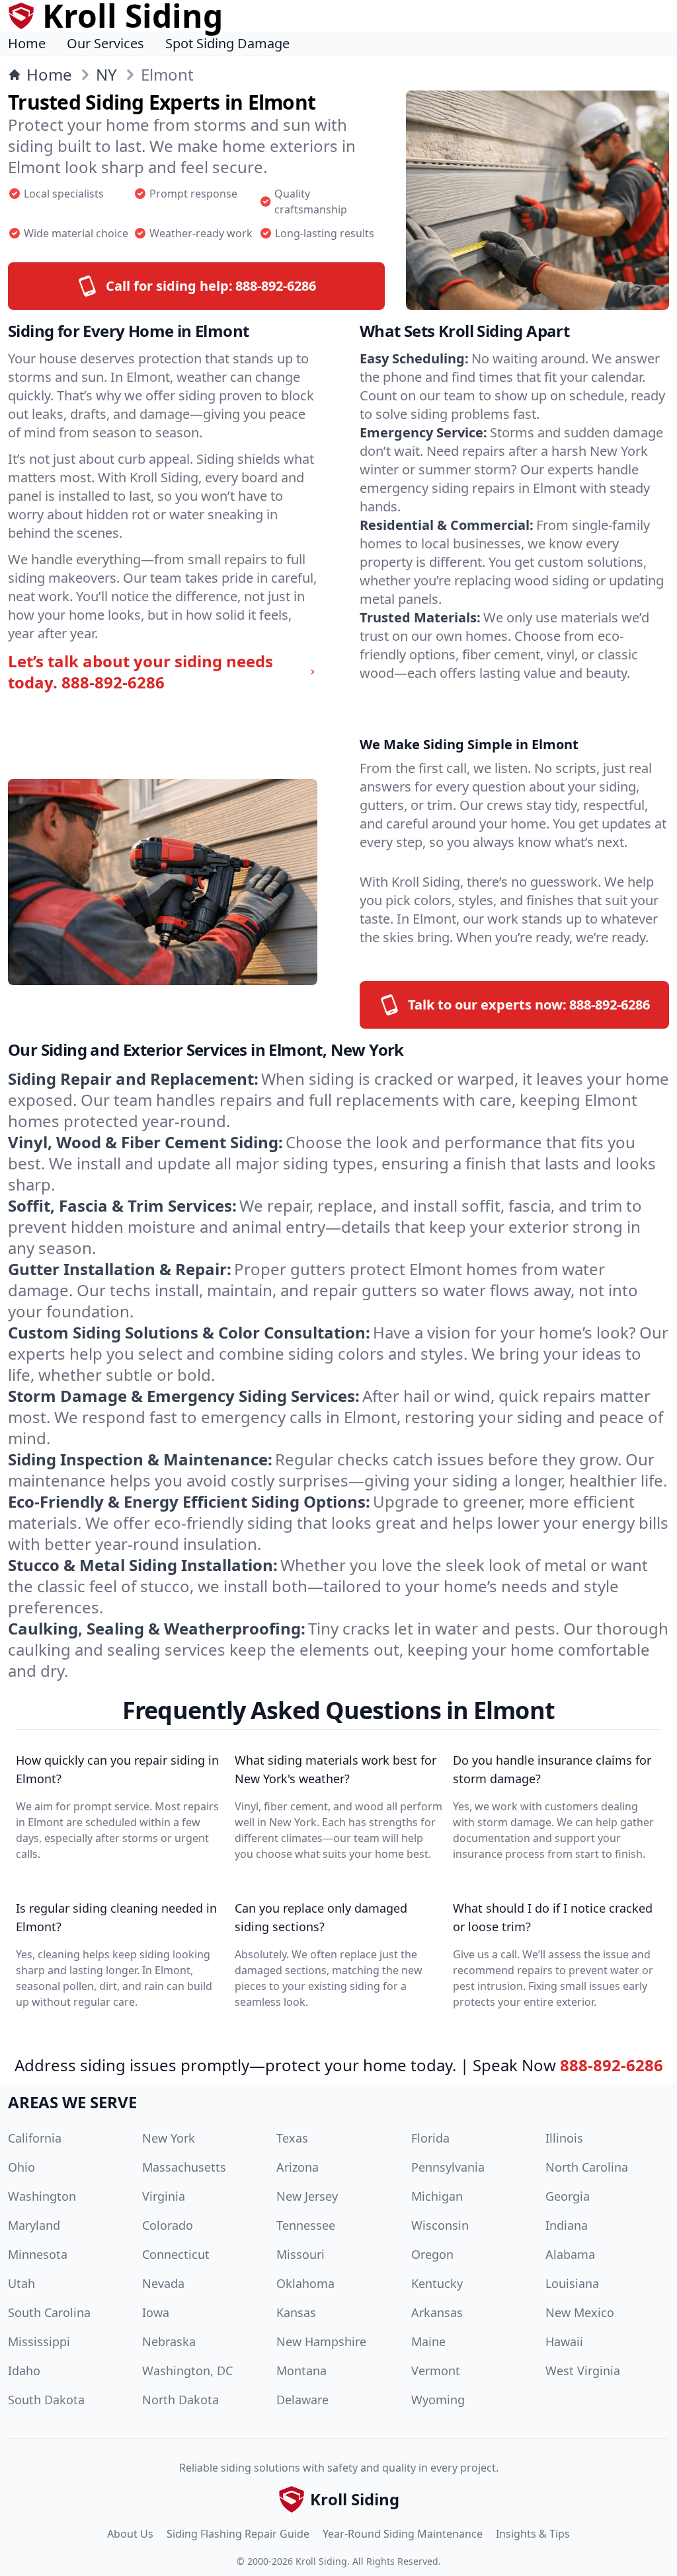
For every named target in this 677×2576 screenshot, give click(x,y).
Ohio (21, 2167)
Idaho (24, 2371)
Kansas (296, 2312)
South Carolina (49, 2312)
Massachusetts (184, 2167)
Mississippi (39, 2341)
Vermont (436, 2371)
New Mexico (580, 2312)
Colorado (168, 2225)
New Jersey (307, 2196)
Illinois (564, 2138)
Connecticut (176, 2254)
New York (169, 2138)
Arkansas (437, 2312)
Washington (42, 2196)
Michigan (437, 2196)
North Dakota (180, 2400)
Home (27, 43)
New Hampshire (321, 2341)
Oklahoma (305, 2283)
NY (106, 75)
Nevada (163, 2283)
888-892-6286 (612, 2065)
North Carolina (587, 2167)
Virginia (164, 2196)
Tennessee (306, 2225)
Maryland (34, 2225)
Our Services (105, 43)
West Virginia (583, 2371)
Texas (292, 2138)
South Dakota (46, 2400)
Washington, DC (187, 2371)
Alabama (570, 2254)
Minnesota (38, 2254)
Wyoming (438, 2400)
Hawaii (564, 2341)
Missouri (300, 2254)
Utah (21, 2283)
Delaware (302, 2400)
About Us (130, 2534)
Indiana (567, 2225)
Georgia (568, 2196)
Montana (301, 2371)
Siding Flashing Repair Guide (238, 2534)
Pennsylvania (448, 2167)
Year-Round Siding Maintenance (403, 2534)
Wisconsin (440, 2225)
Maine (428, 2341)
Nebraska (169, 2341)
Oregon (432, 2254)
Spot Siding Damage (227, 43)
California (35, 2138)
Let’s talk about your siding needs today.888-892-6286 (140, 672)
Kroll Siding (321, 2561)
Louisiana (572, 2283)
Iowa (156, 2312)
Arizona (298, 2167)
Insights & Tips (533, 2534)
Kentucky (437, 2283)
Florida (430, 2138)
